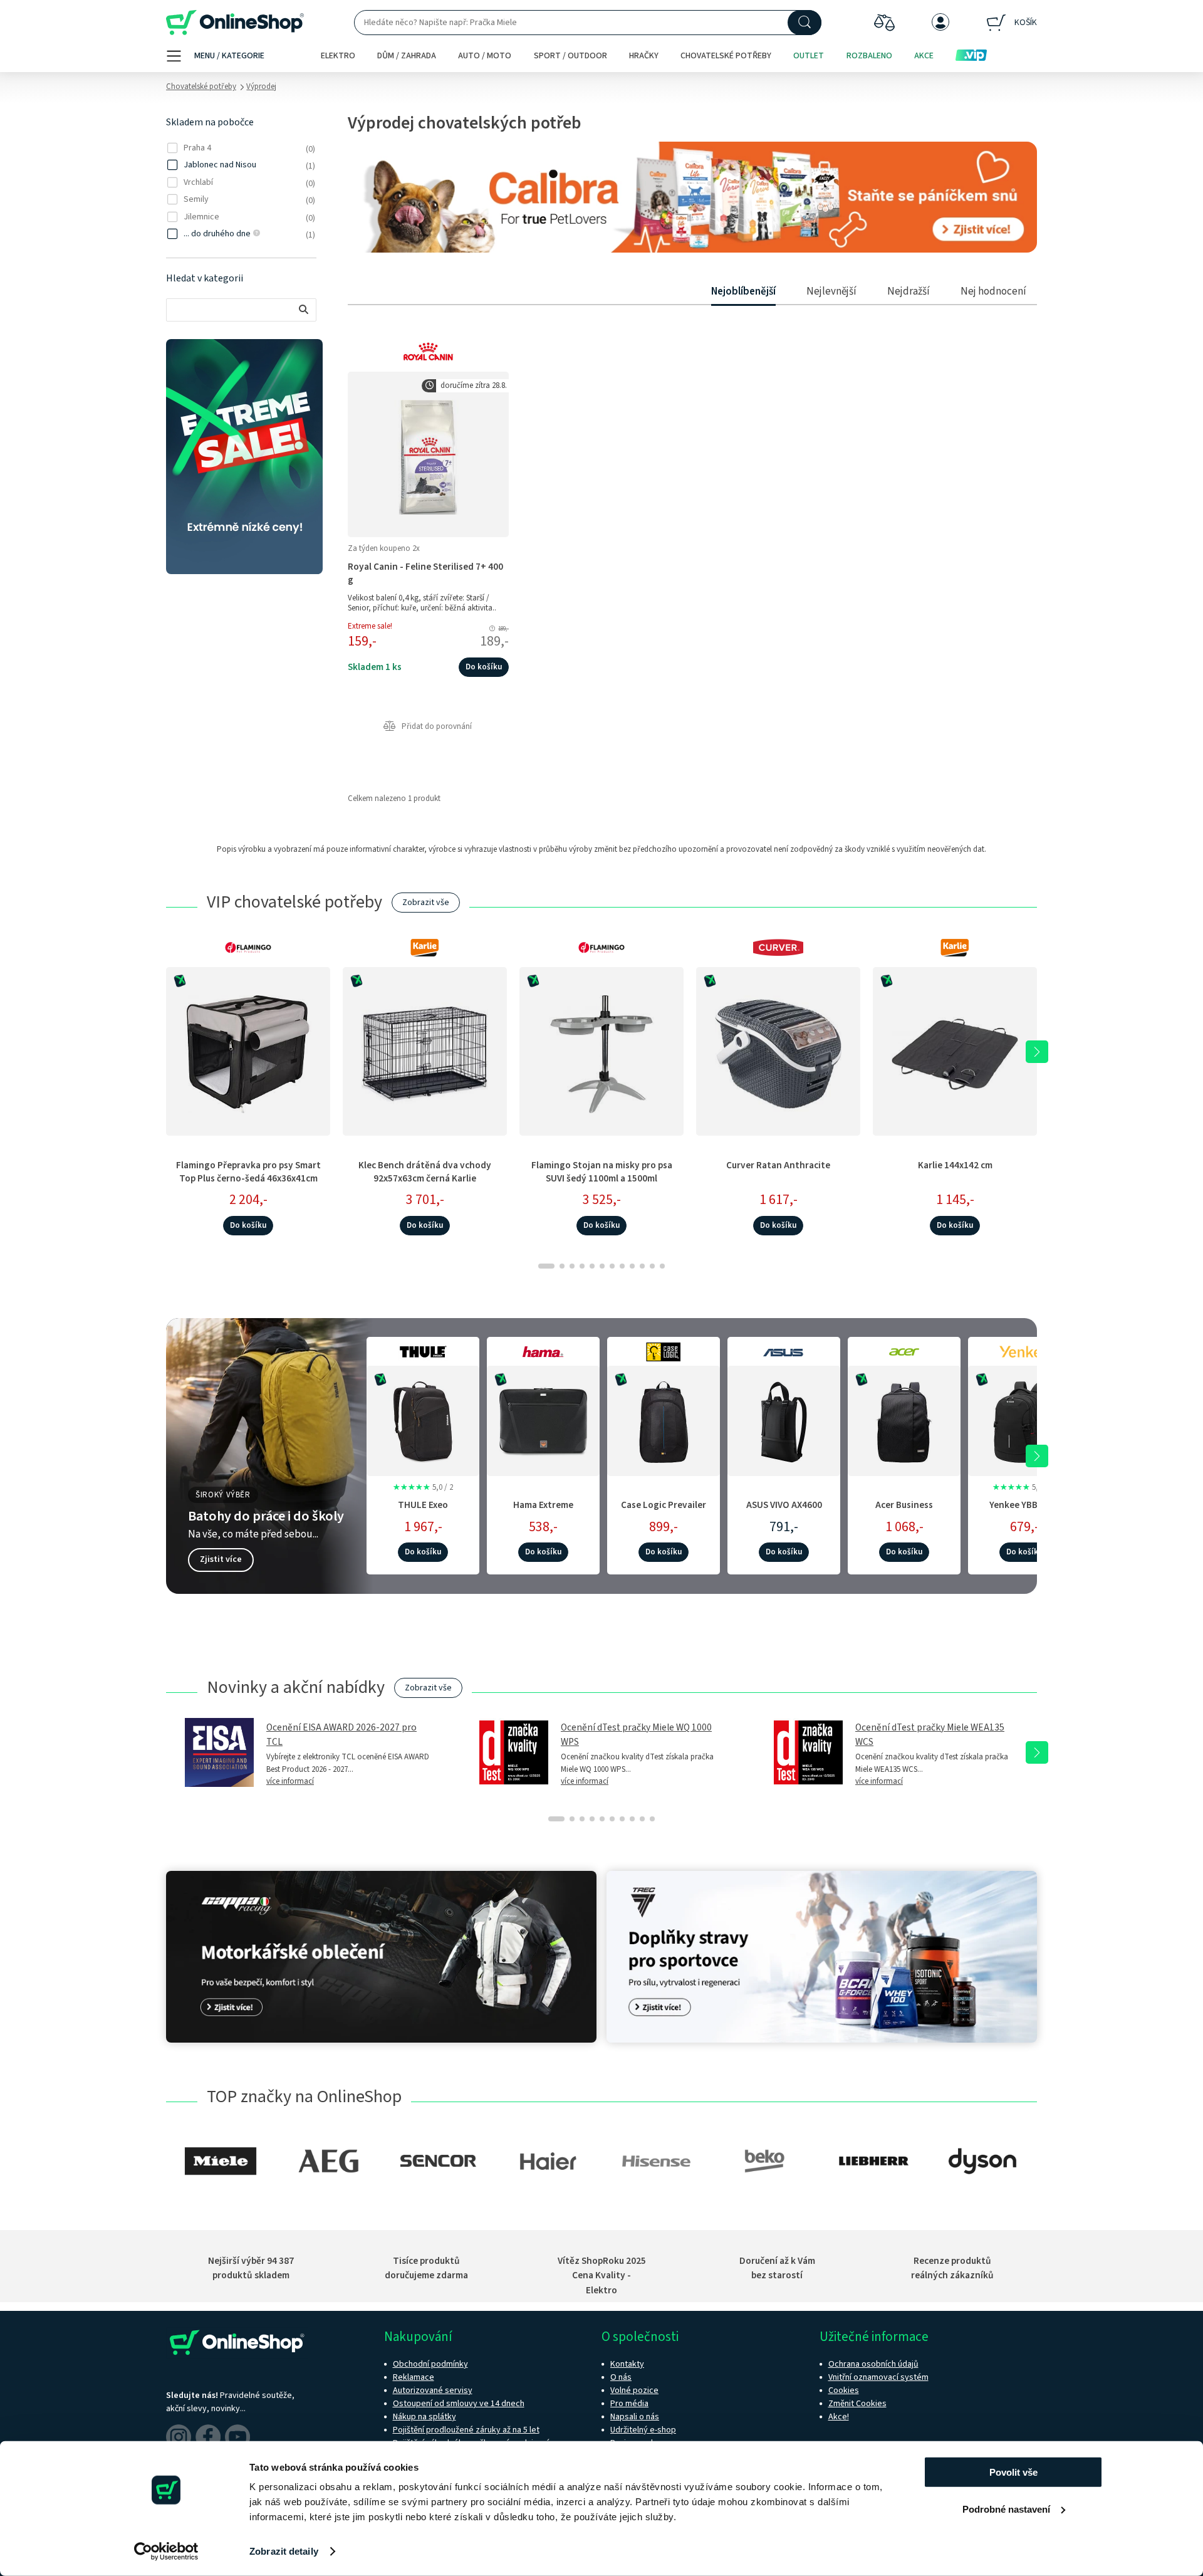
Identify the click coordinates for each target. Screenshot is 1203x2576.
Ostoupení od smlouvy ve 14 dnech (459, 2404)
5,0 (423, 1487)
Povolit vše (1013, 2472)
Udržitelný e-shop (643, 2430)
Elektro (338, 56)
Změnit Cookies (857, 2404)
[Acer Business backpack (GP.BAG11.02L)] (904, 1419)
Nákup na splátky (424, 2417)
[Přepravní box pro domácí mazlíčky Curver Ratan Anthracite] (778, 1051)
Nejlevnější (831, 291)
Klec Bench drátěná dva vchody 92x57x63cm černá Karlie (425, 1172)
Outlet (809, 56)
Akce (924, 56)
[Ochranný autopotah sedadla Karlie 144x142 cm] (955, 1051)
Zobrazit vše (426, 903)
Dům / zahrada (407, 56)
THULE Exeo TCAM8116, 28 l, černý (423, 1511)
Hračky (644, 56)
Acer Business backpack (904, 1511)
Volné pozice (634, 2390)
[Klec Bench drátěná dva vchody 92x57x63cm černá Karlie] (425, 1051)
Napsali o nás (635, 2417)
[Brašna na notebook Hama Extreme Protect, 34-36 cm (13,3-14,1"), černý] (543, 1419)
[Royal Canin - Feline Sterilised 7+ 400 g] (428, 454)
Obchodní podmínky (430, 2364)
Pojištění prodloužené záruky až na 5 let (466, 2430)
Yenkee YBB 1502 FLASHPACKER (1024, 1511)
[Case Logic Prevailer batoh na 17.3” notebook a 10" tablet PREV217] (664, 1419)
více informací (290, 1781)
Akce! (839, 2417)
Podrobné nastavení (1006, 2509)
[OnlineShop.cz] (235, 23)
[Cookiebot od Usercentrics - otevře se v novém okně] (166, 2552)
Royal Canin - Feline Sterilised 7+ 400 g (425, 573)
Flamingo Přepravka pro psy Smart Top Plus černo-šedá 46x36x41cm (248, 1172)
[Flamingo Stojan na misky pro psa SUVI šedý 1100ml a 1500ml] (601, 1051)
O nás (621, 2377)
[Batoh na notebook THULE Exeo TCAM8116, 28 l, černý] (423, 1419)
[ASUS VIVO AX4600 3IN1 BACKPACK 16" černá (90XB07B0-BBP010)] (784, 1419)
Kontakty (627, 2364)
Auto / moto (485, 56)
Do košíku (484, 667)
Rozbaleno (869, 56)
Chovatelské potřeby (726, 56)
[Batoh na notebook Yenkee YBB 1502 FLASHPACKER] (1024, 1419)
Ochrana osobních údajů (873, 2364)
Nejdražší (909, 291)
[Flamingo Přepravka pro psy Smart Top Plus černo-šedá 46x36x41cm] (248, 1051)
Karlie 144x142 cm (955, 1165)
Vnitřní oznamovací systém (878, 2377)
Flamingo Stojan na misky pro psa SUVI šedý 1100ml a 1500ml (602, 1172)
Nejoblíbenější (743, 291)
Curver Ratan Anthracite (778, 1165)
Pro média (629, 2404)
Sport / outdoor (570, 56)
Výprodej (261, 86)
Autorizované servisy (433, 2390)
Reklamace (414, 2377)
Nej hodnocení (993, 291)
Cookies (844, 2390)
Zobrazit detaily (284, 2551)
